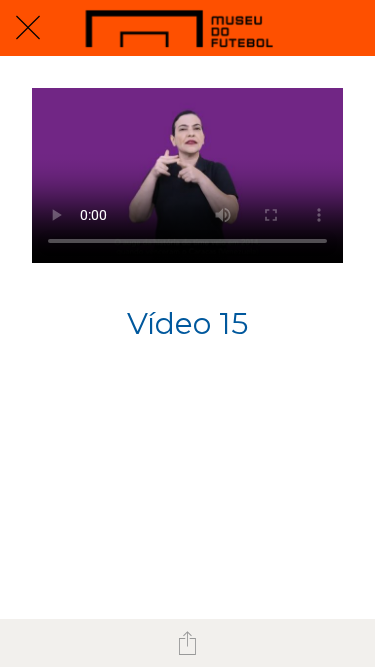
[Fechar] (28, 28)
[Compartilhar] (188, 643)
